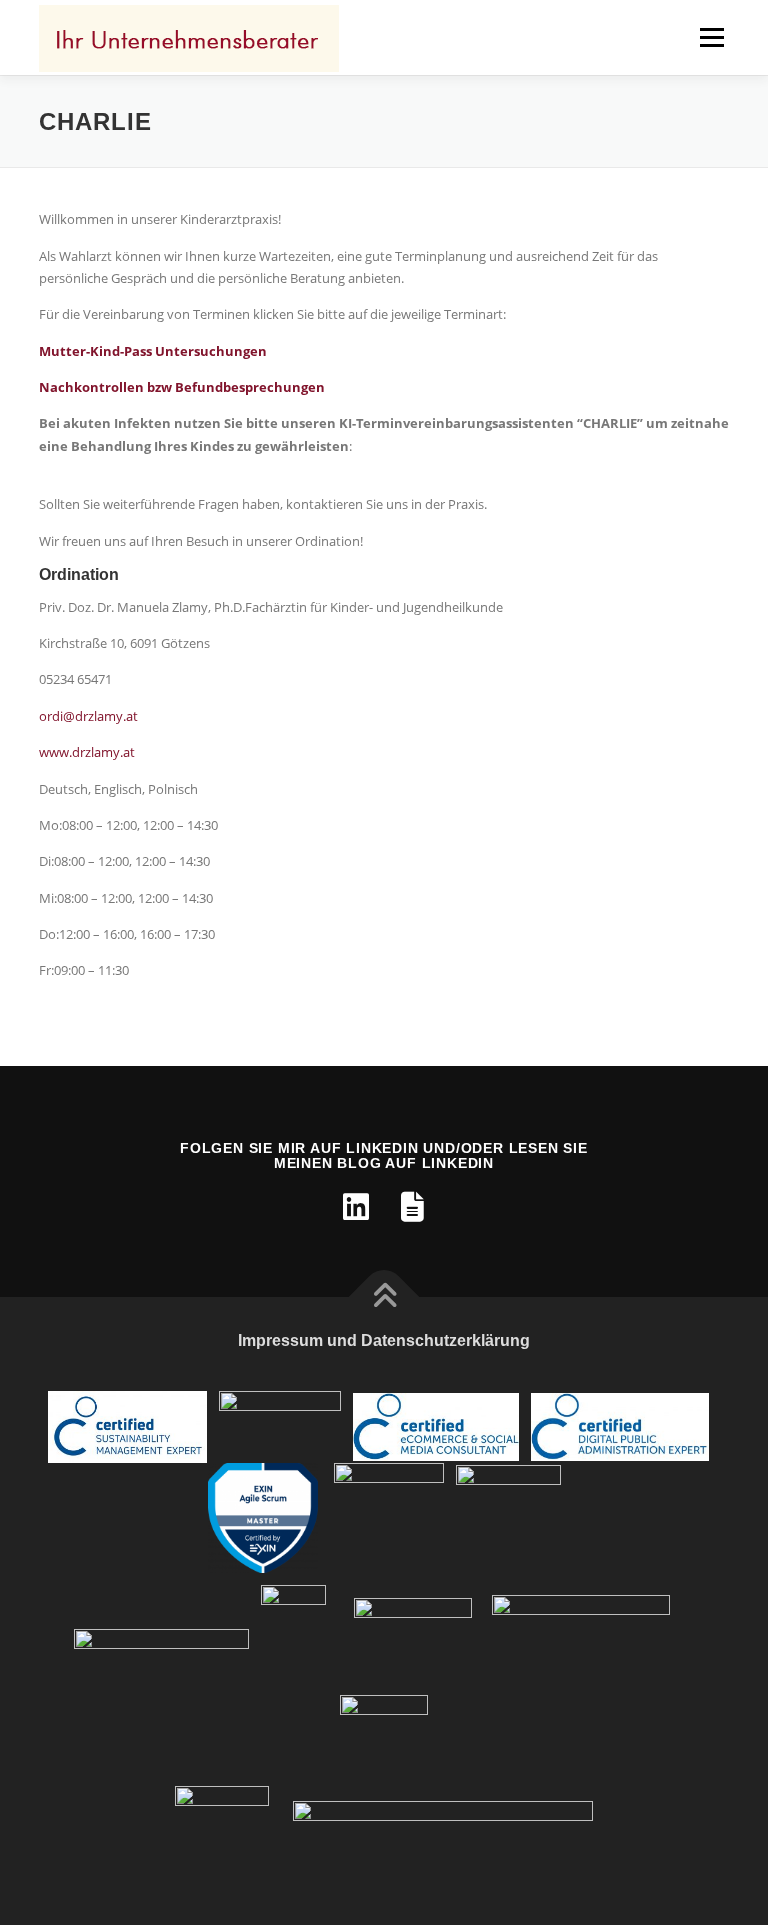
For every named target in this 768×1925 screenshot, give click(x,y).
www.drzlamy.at (87, 752)
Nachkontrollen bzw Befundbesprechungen (182, 387)
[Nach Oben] (384, 1296)
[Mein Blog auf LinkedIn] (412, 1207)
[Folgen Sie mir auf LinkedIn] (356, 1207)
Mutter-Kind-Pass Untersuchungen (153, 351)
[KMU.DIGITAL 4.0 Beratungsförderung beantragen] (161, 1638)
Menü (711, 37)
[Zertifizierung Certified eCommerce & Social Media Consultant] (436, 1425)
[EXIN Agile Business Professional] (508, 1516)
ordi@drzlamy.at (88, 716)
